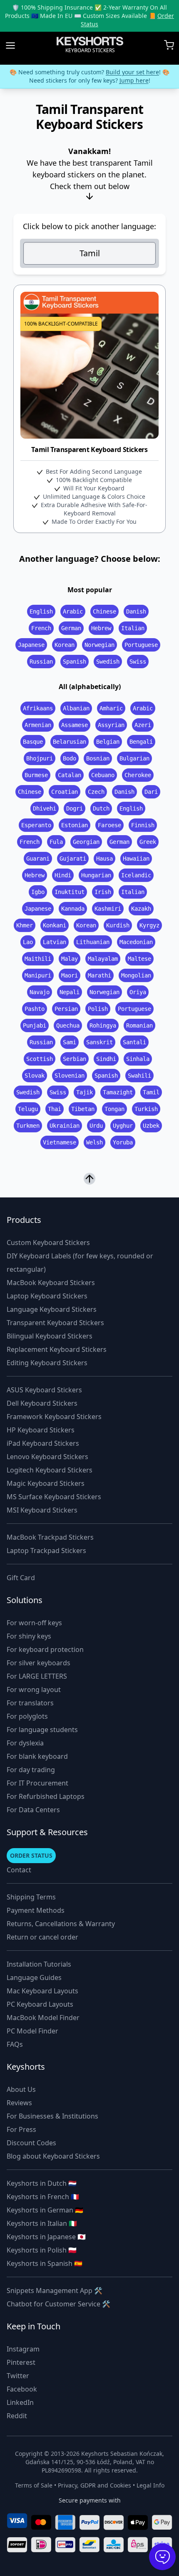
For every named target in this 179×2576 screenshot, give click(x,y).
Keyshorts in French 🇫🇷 (43, 2197)
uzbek (151, 1126)
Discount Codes (31, 2143)
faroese (109, 825)
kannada (73, 909)
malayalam (103, 959)
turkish (146, 1109)
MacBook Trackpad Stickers (50, 1537)
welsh (94, 1142)
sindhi (106, 1059)
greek (148, 842)
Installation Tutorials (39, 1964)
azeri (143, 725)
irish (103, 892)
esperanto (36, 825)
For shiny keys (29, 1636)
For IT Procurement (37, 1783)
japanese (31, 645)
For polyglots (27, 1716)
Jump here (134, 80)
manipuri (38, 975)
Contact (19, 1870)
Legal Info (150, 2485)
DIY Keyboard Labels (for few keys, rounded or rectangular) (80, 1263)
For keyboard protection (45, 1649)
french (41, 628)
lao (28, 942)
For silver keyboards (39, 1663)
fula (56, 842)
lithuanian (93, 942)
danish (136, 611)
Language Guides (34, 1977)
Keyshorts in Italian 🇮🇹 (42, 2223)
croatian (65, 792)
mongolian (136, 975)
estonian (75, 825)
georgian (86, 842)
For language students (42, 1730)
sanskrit (99, 1042)
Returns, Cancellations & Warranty (61, 1924)
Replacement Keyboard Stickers (57, 1349)
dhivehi (45, 808)
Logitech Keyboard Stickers (50, 1470)
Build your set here (132, 72)
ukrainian (65, 1126)
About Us (21, 2089)
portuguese (141, 645)
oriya (138, 992)
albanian (76, 708)
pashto (35, 1009)
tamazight (118, 1092)
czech (96, 792)
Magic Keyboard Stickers (46, 1483)
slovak (35, 1076)
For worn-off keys (34, 1623)
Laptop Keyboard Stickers (47, 1296)
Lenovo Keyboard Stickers (47, 1457)
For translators (30, 1703)
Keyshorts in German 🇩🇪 (45, 2210)
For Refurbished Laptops (46, 1796)
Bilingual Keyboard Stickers (50, 1336)
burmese (36, 775)
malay (70, 959)
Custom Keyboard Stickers (48, 1243)
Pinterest (21, 2362)
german (71, 628)
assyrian (111, 725)
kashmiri (108, 909)
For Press (21, 2129)
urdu (96, 1126)
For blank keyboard (37, 1756)
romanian (139, 1025)
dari (151, 792)
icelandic (136, 875)
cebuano (103, 775)
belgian (108, 742)
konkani (55, 925)
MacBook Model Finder (43, 2018)
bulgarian (134, 758)
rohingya (103, 1025)
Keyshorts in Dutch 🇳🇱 (42, 2183)
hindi (63, 875)
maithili (38, 959)
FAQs (15, 2044)
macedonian (136, 942)
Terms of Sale (34, 2485)
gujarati (73, 859)
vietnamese (60, 1142)
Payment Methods (36, 1910)
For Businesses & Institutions (52, 2116)
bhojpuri (40, 758)
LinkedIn (20, 2402)
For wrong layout (34, 1690)
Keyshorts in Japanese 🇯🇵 (46, 2237)
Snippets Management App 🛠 (55, 2291)
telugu (28, 1109)
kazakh (141, 909)
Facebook (22, 2389)
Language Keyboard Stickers (52, 1309)
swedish (108, 662)
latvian (55, 942)
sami (70, 1042)
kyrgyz (149, 925)
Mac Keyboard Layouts (42, 1991)
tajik (85, 1092)
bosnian (98, 758)
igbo (38, 892)
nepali (70, 992)
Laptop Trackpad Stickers (46, 1551)
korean (65, 645)
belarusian (70, 742)
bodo (70, 758)
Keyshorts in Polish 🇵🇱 (42, 2250)
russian (41, 662)
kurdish (118, 925)
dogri (75, 808)
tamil (151, 1092)
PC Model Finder (32, 2031)
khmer (25, 925)
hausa (104, 859)
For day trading (31, 1770)
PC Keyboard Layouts (40, 2004)
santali (134, 1042)
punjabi (35, 1025)
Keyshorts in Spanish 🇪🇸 (45, 2263)
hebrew (101, 628)
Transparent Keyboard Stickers (55, 1323)
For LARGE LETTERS (37, 1676)
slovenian (70, 1076)
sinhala (138, 1059)
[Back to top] (89, 1179)
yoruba (123, 1142)
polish (98, 1009)
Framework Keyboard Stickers (54, 1417)
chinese (104, 611)
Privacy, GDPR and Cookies (94, 2485)
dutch (101, 808)
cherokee (138, 775)
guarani (38, 859)
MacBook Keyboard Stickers (51, 1283)
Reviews (19, 2103)
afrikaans (38, 708)
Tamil (90, 253)
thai (55, 1109)
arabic (73, 611)
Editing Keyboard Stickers (47, 1363)
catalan (70, 775)
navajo (40, 992)
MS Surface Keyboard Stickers (54, 1497)
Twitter (18, 2376)
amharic (111, 708)
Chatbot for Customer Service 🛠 (58, 2304)
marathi (99, 975)
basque (33, 742)
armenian (38, 725)
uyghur (123, 1126)
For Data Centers (33, 1810)
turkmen (28, 1126)
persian (66, 1009)
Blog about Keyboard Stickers (53, 2156)
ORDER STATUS (31, 1855)
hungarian (96, 875)
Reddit (17, 2416)
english (41, 611)
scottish (40, 1059)
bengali (141, 742)
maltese (139, 959)
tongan (114, 1109)
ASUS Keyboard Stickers (44, 1390)
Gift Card (21, 1578)
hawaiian (136, 859)
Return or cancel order (42, 1937)
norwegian (99, 645)
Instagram (23, 2349)
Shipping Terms (31, 1897)
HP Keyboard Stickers (41, 1430)
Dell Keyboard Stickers (42, 1403)
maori (70, 975)
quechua (68, 1025)
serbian (75, 1059)
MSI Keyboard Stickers (42, 1510)
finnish (143, 825)
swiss (138, 662)
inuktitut (70, 892)
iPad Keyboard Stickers (43, 1443)
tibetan (83, 1109)
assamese (75, 725)
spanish (75, 662)
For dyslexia (25, 1743)
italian (133, 628)
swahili (139, 1076)
